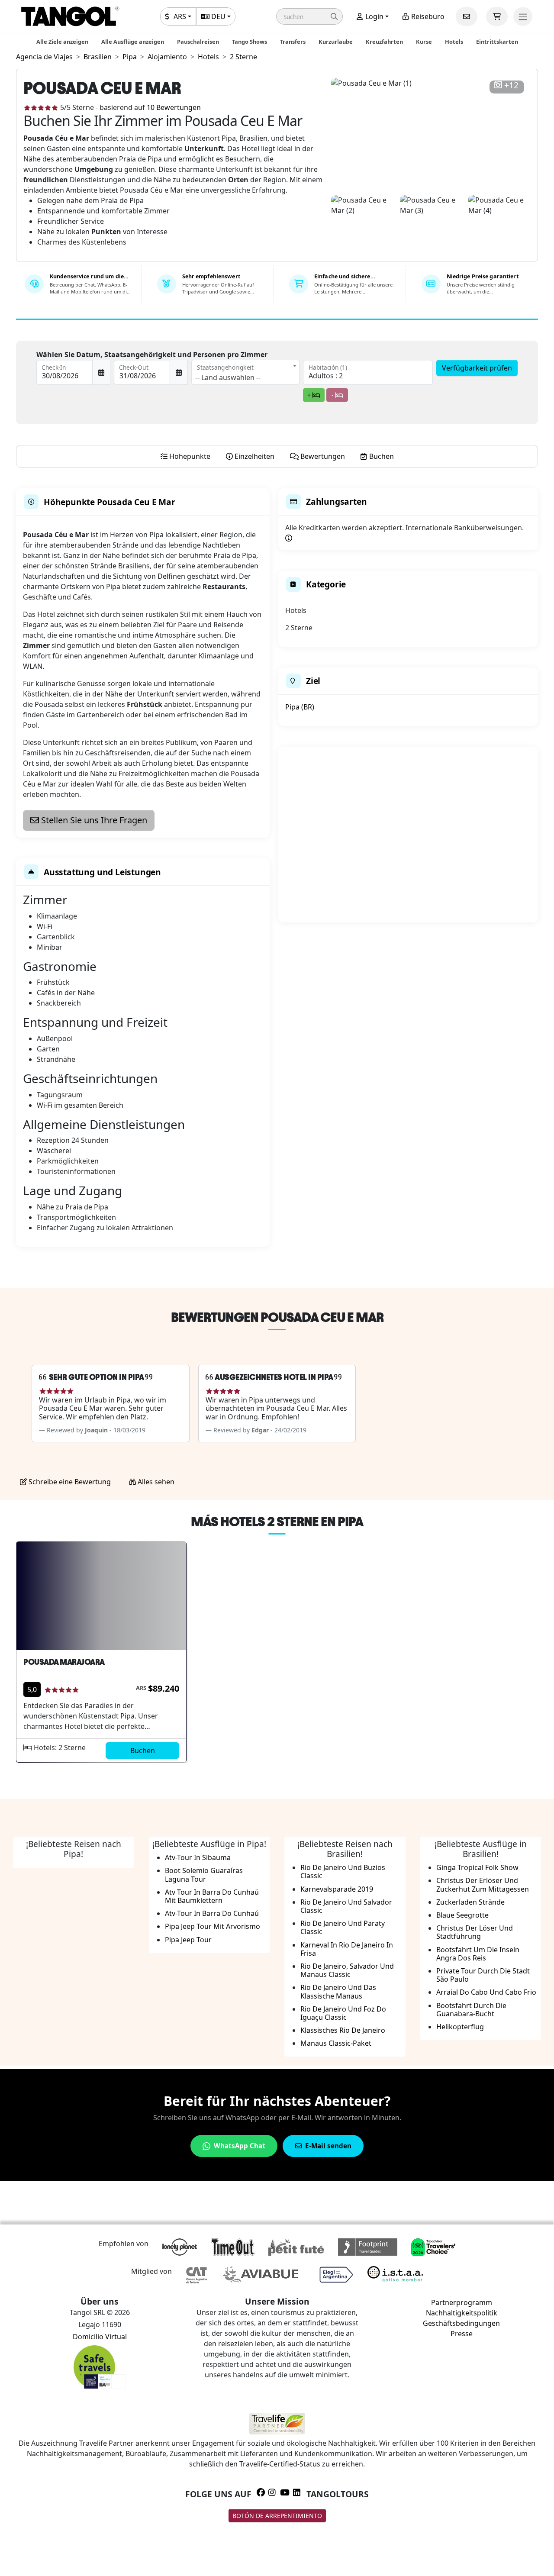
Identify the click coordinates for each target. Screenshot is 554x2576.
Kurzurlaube (336, 42)
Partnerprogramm (462, 2302)
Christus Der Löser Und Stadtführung (475, 1932)
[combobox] (245, 372)
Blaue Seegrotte (462, 1915)
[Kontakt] (467, 16)
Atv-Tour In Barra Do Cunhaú (212, 1913)
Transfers (293, 42)
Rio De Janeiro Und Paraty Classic (343, 1927)
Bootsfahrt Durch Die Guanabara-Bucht (471, 2010)
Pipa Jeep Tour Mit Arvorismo (213, 1926)
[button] (309, 16)
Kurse (424, 42)
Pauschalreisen (198, 42)
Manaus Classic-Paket (336, 2043)
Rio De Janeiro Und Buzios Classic (343, 1872)
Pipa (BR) (300, 707)
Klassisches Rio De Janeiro (343, 2030)
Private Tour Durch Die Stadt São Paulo (483, 1975)
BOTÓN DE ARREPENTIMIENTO (277, 2516)
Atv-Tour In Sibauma (198, 1857)
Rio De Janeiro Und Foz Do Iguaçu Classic (343, 2013)
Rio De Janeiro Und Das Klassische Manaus (338, 1991)
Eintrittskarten (497, 42)
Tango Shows (250, 42)
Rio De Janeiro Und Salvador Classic (346, 1906)
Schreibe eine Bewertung (69, 1482)
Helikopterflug (460, 2027)
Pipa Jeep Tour (188, 1940)
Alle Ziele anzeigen (62, 42)
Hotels (454, 42)
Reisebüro (427, 16)
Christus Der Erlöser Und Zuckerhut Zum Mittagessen (483, 1884)
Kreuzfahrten (384, 42)
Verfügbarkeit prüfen (477, 368)
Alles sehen (155, 1482)
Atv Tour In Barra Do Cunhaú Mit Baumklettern (212, 1896)
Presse (462, 2334)
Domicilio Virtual (100, 2337)
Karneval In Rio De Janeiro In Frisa (347, 1949)
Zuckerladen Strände (470, 1902)
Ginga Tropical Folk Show (477, 1867)
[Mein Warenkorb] (497, 16)
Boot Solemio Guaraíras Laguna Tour (204, 1875)
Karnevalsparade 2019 (337, 1889)
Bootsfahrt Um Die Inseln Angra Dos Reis (478, 1954)
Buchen (143, 1751)
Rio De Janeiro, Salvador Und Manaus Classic (347, 1970)
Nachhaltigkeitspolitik (462, 2313)
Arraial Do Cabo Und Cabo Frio (486, 1992)
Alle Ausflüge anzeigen (133, 42)
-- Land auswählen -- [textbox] (228, 377)
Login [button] (374, 16)
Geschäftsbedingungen (461, 2323)
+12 (511, 85)
